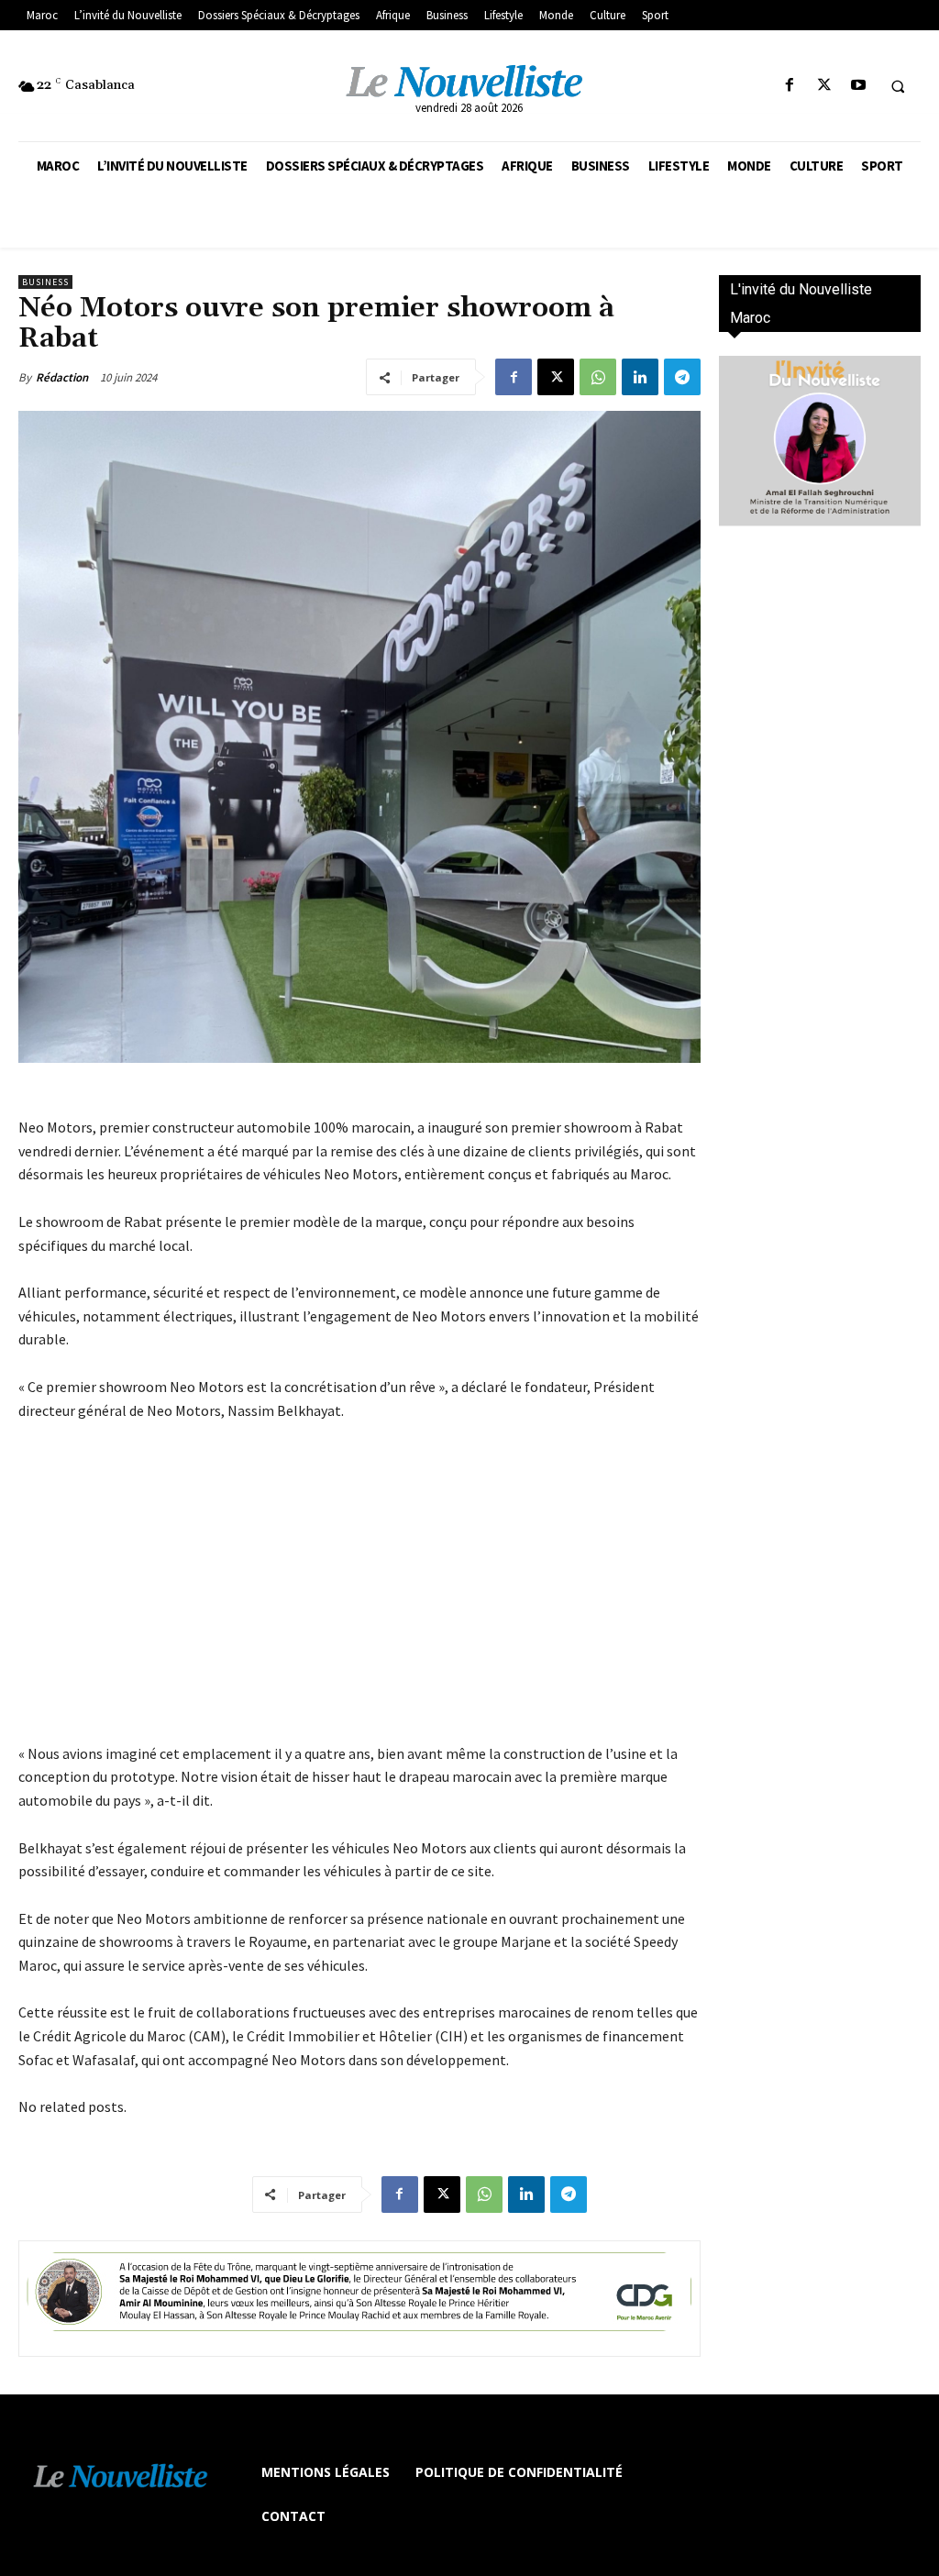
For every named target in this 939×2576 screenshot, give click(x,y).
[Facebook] (790, 86)
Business (45, 282)
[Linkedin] (640, 377)
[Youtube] (858, 86)
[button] (898, 86)
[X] (824, 86)
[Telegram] (682, 377)
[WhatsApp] (598, 377)
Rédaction (62, 377)
